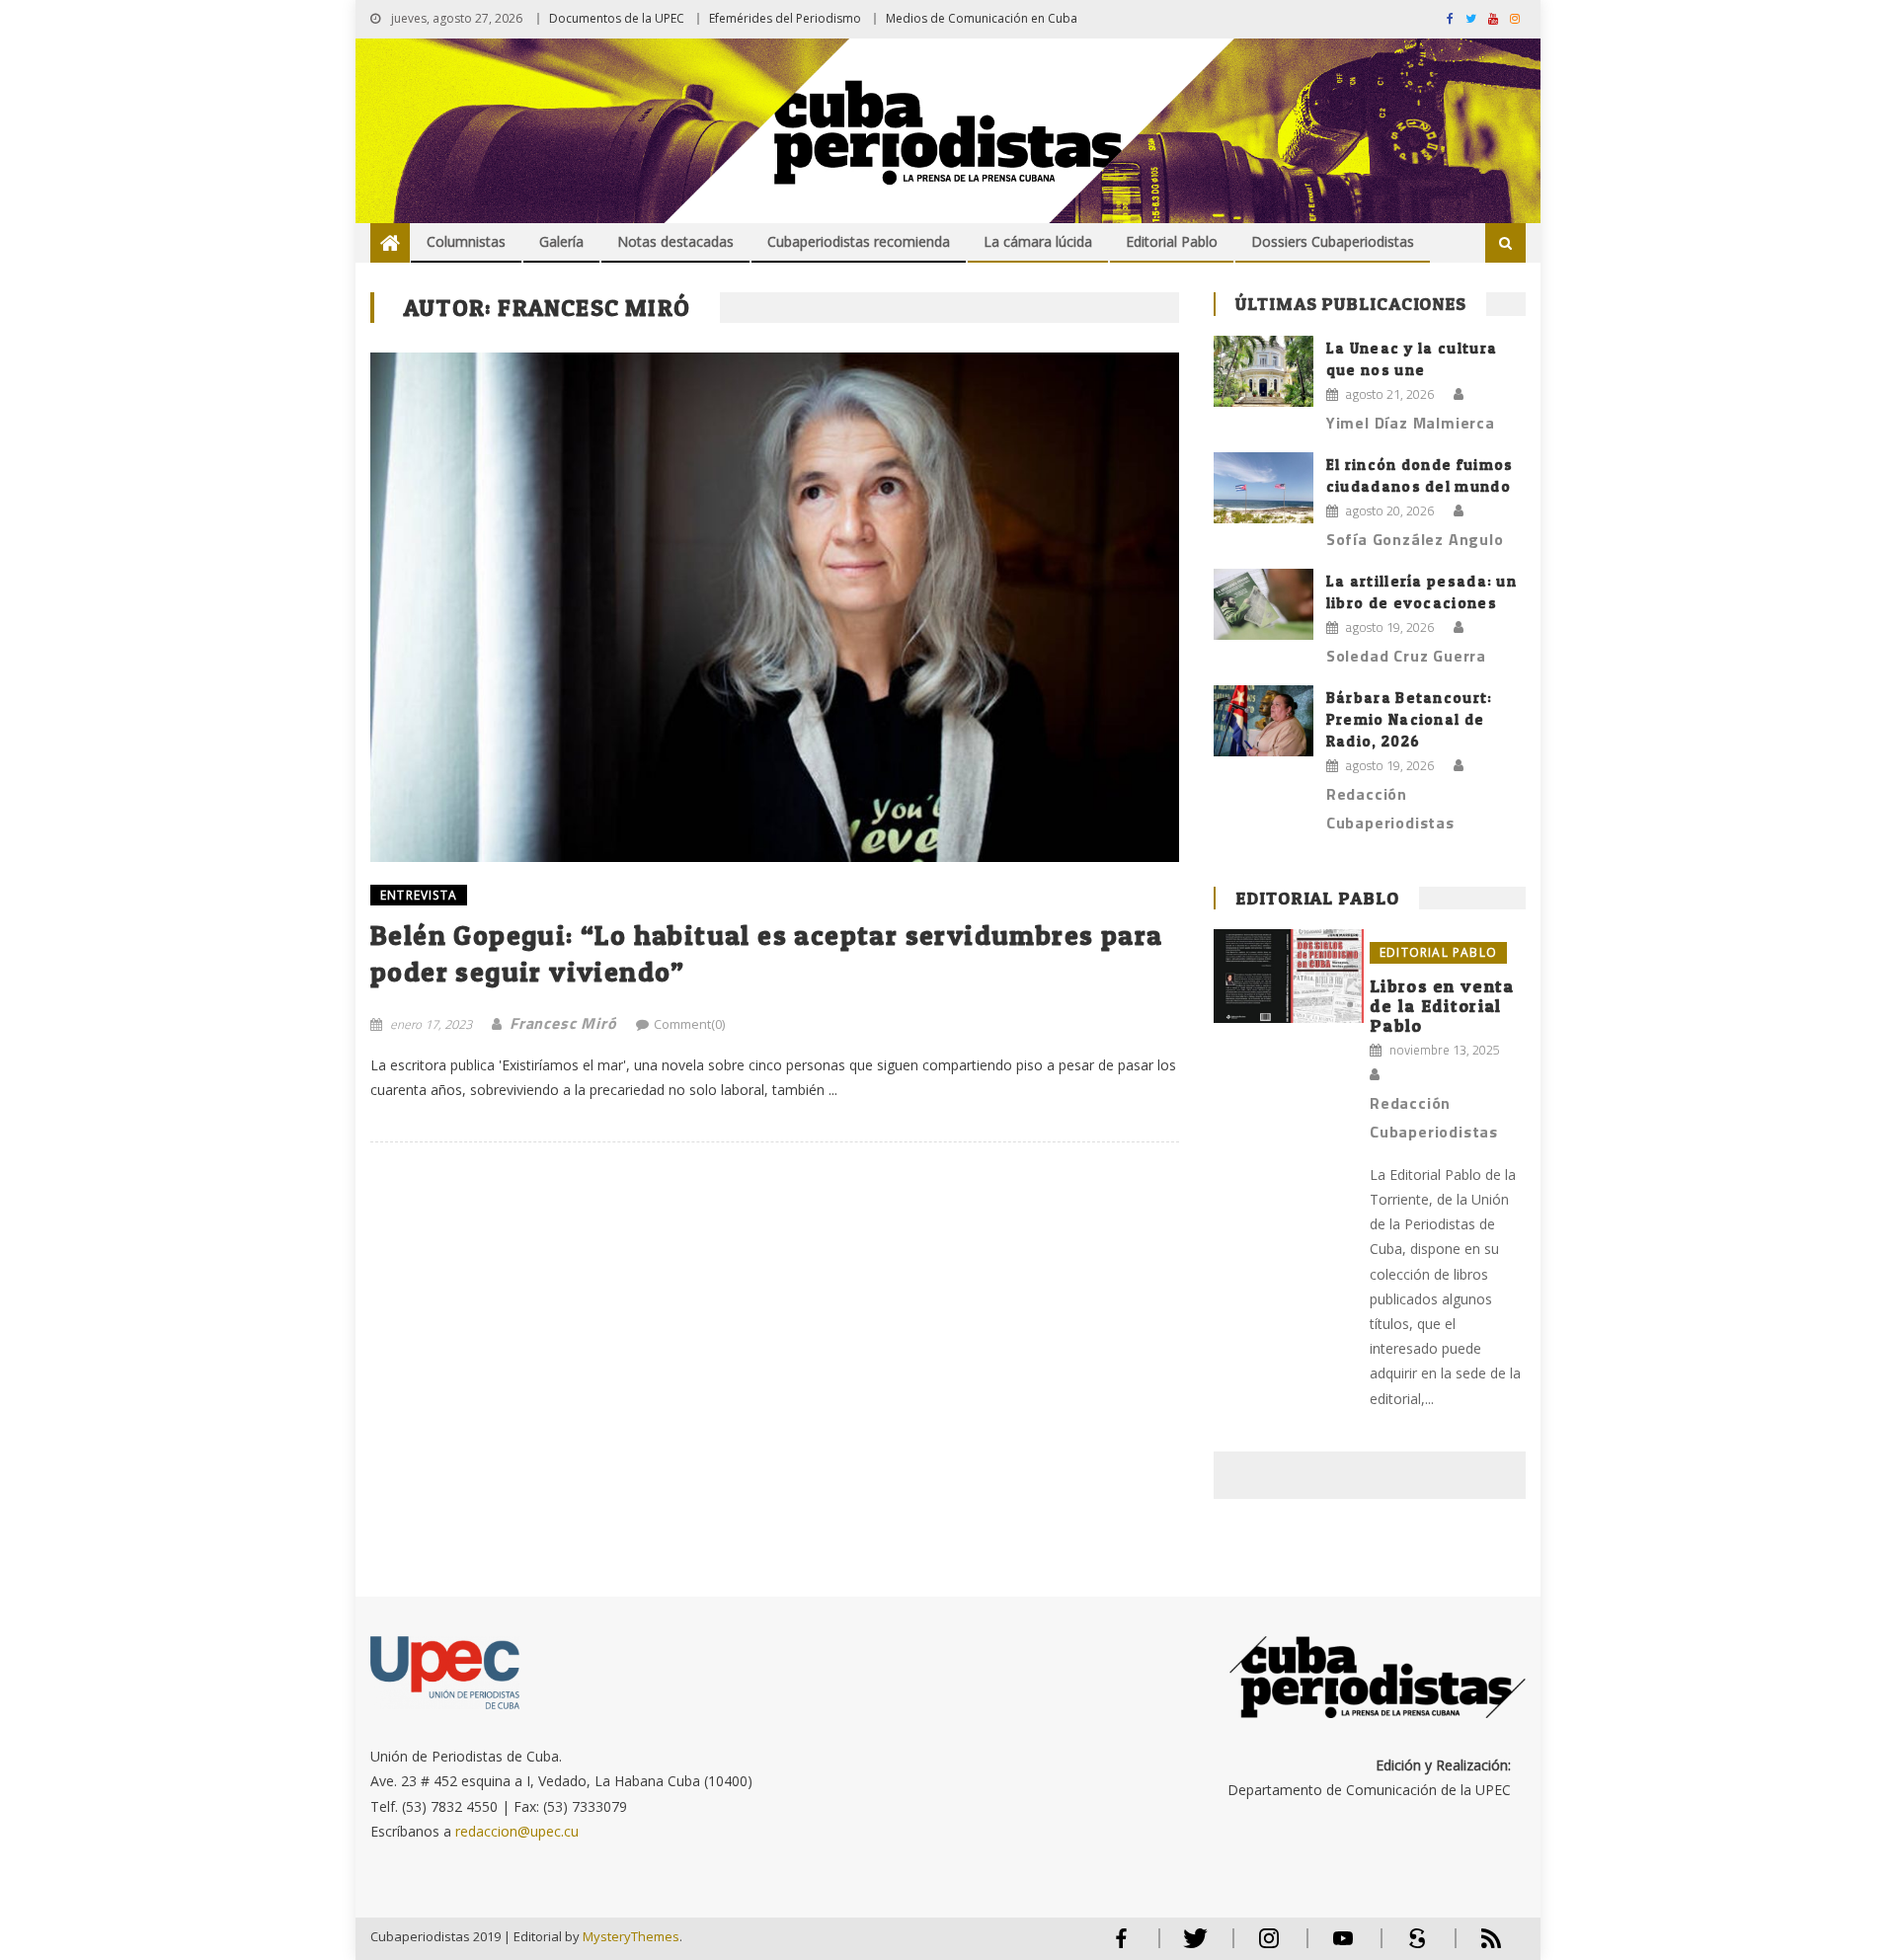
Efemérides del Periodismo (785, 18)
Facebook (1121, 1947)
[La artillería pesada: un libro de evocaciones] (1264, 604)
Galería (561, 241)
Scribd (1411, 1947)
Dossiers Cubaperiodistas (1333, 241)
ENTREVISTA (419, 895)
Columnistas (466, 241)
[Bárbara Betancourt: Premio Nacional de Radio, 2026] (1264, 721)
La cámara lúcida (1038, 241)
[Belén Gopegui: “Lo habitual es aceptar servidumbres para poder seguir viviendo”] (775, 607)
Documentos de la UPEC (617, 18)
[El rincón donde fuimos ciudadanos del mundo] (1264, 488)
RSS (1478, 1947)
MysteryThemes (631, 1936)
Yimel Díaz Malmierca (1411, 423)
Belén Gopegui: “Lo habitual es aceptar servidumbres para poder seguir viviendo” (766, 953)
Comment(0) (689, 1024)
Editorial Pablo (1172, 241)
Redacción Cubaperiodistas (1390, 808)
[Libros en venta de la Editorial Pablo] (1289, 976)
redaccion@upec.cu (517, 1831)
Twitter (1190, 1947)
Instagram (1269, 1947)
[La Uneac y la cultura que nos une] (1264, 371)
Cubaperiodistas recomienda (859, 241)
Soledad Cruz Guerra (1406, 656)
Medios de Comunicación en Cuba (982, 18)
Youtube (1343, 1947)
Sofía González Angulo (1415, 539)
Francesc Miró (563, 1023)
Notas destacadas (675, 241)
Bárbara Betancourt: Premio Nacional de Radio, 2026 (1410, 719)
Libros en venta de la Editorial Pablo (1442, 1006)
